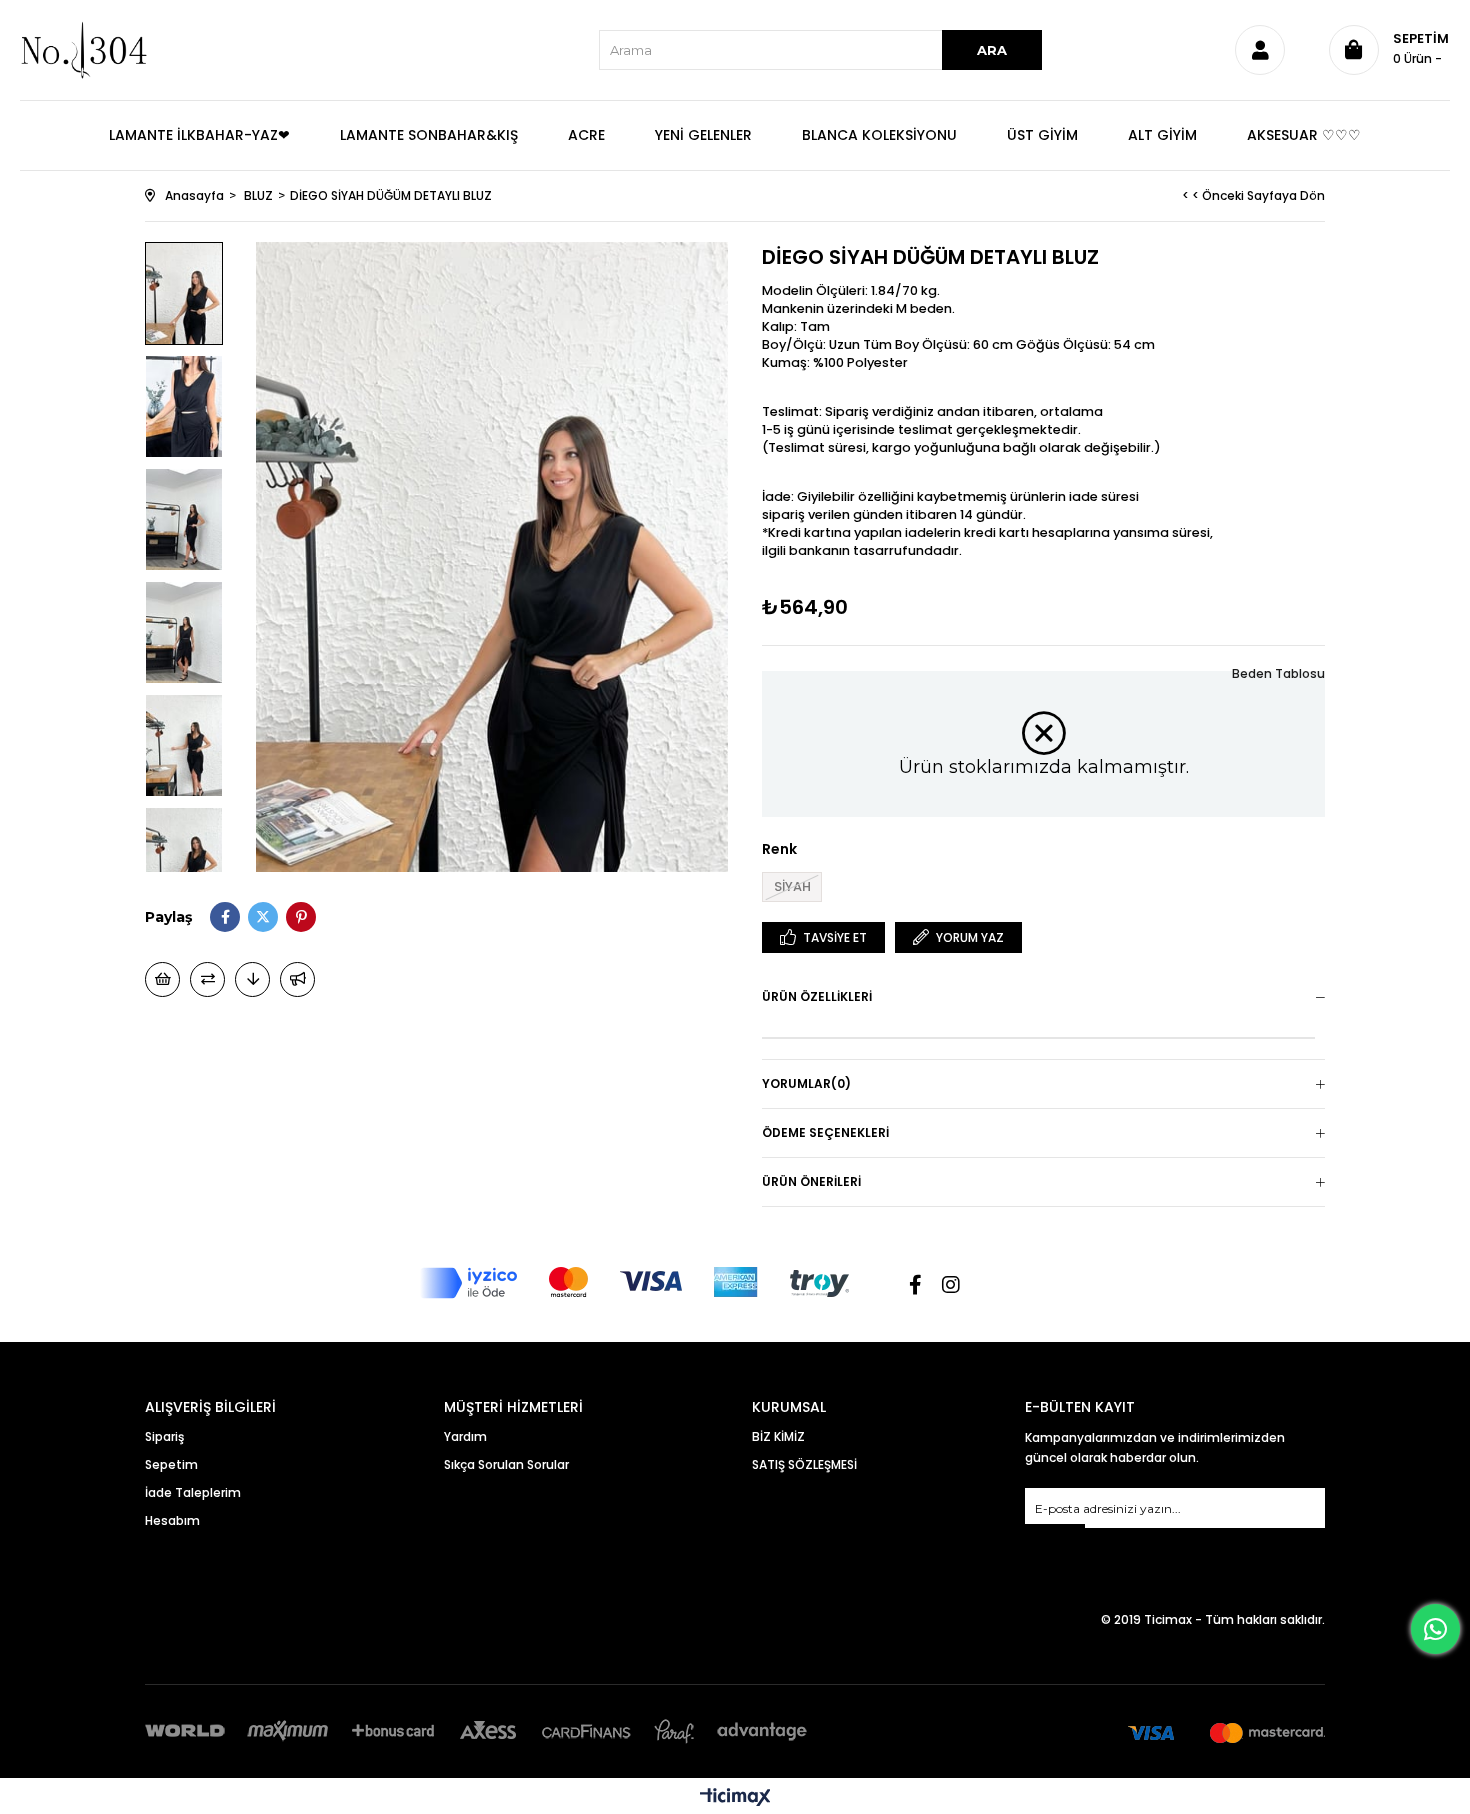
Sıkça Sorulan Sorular (506, 1464)
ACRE (586, 135)
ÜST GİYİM (1042, 135)
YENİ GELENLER (703, 135)
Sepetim (171, 1464)
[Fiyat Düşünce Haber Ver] (252, 979)
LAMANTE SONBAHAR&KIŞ (429, 135)
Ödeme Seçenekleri (825, 1132)
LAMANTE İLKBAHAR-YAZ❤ (199, 135)
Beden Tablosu (1278, 673)
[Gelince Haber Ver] (297, 979)
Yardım (465, 1436)
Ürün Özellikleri (817, 996)
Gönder (1055, 1536)
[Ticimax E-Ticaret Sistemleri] (735, 1798)
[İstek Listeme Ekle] (162, 979)
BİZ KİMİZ (778, 1436)
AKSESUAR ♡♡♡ (1304, 135)
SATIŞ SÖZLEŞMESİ (804, 1464)
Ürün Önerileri (811, 1181)
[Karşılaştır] (207, 979)
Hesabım (172, 1520)
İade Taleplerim (193, 1492)
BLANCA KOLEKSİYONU (879, 135)
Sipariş (164, 1436)
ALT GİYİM (1162, 135)
